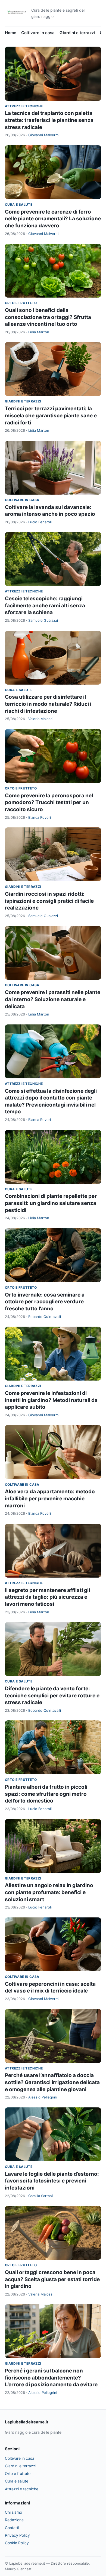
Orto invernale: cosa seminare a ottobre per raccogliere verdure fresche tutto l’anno (45, 1302)
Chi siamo (13, 2512)
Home (11, 33)
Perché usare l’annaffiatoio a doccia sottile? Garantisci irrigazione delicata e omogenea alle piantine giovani (52, 2082)
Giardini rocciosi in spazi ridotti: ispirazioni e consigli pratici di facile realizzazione (49, 901)
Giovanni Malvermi (44, 135)
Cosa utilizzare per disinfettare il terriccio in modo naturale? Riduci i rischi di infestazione (48, 704)
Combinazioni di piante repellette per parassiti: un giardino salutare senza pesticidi (51, 1203)
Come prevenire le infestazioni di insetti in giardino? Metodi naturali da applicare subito (51, 1400)
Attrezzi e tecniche (24, 106)
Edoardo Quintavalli (45, 1317)
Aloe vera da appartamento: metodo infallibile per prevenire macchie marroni (50, 1498)
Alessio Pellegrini (43, 2097)
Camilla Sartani (40, 2196)
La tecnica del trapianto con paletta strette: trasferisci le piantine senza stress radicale (49, 120)
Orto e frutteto (21, 303)
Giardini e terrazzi (77, 33)
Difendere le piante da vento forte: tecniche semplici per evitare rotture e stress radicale (52, 1695)
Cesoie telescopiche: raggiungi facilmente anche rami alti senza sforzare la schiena (45, 605)
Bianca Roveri (40, 817)
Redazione (14, 2520)
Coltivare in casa (38, 33)
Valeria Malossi (41, 719)
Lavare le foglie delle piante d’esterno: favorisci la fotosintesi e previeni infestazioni (52, 2181)
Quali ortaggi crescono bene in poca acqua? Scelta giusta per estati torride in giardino (52, 2279)
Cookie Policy (17, 2543)
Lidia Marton (39, 332)
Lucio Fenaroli (40, 522)
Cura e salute (19, 204)
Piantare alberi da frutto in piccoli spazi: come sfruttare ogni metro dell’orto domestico (46, 1794)
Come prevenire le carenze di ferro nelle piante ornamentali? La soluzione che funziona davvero (53, 219)
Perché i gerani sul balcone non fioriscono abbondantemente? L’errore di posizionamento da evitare (51, 2378)
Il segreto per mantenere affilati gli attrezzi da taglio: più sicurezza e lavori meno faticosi (47, 1597)
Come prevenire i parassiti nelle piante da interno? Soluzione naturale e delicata (53, 999)
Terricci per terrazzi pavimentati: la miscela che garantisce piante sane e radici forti (51, 415)
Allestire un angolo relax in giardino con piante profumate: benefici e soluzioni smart (49, 1892)
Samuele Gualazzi (43, 620)
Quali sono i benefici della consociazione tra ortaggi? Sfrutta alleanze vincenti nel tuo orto (48, 317)
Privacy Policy (17, 2535)
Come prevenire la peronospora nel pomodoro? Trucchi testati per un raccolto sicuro (49, 802)
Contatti (12, 2528)
